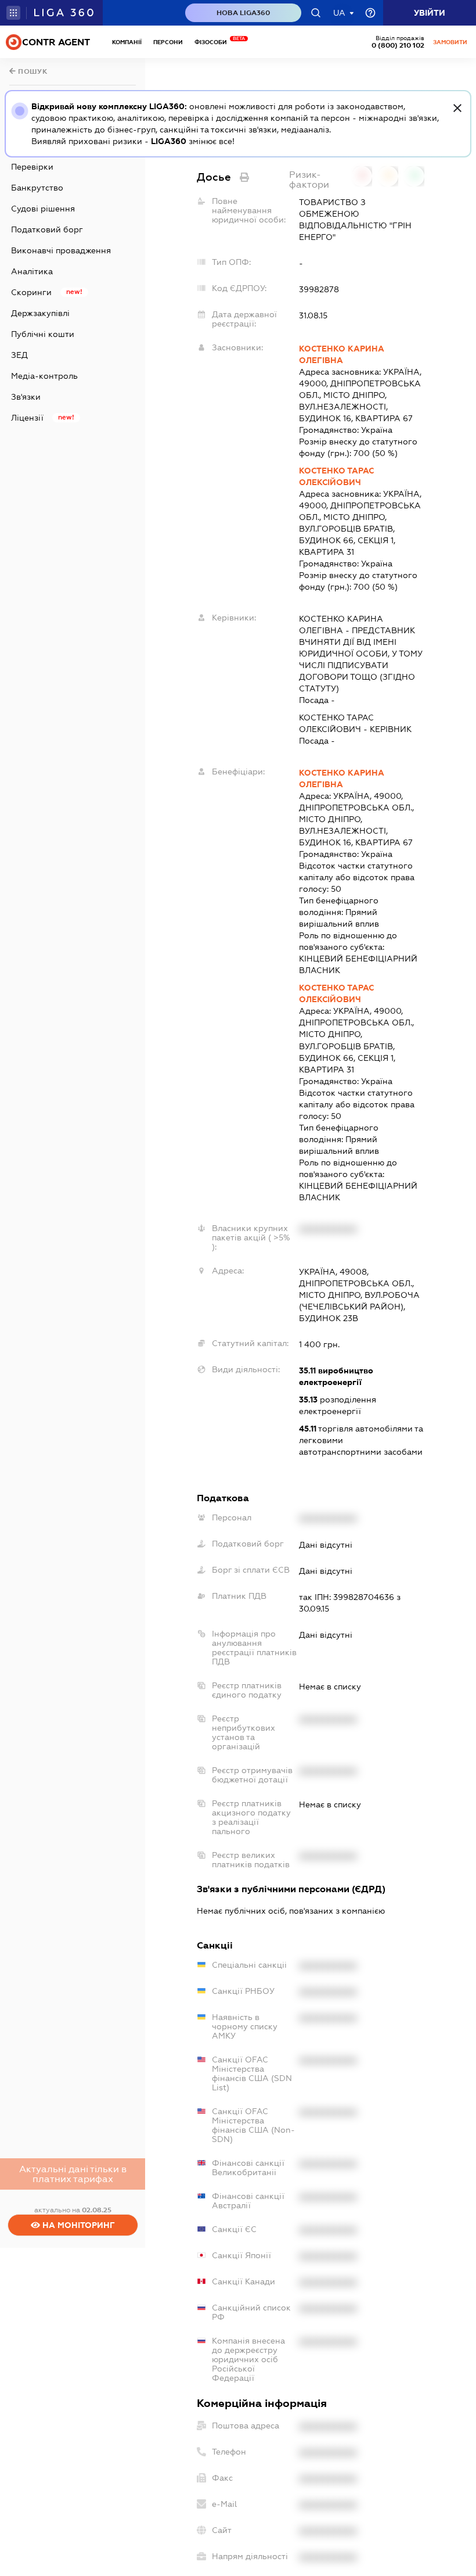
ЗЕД (19, 355)
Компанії (127, 42)
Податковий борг (47, 229)
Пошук (32, 71)
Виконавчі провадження (61, 250)
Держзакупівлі (40, 313)
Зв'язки (26, 397)
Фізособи (214, 42)
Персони (168, 42)
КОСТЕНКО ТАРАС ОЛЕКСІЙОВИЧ (336, 476)
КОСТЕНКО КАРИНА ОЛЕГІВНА (342, 354)
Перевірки (32, 167)
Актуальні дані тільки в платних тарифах (73, 2174)
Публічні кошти (43, 334)
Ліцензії (27, 418)
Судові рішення (43, 209)
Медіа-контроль (44, 376)
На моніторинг (77, 2225)
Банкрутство (37, 188)
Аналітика (32, 271)
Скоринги (31, 292)
